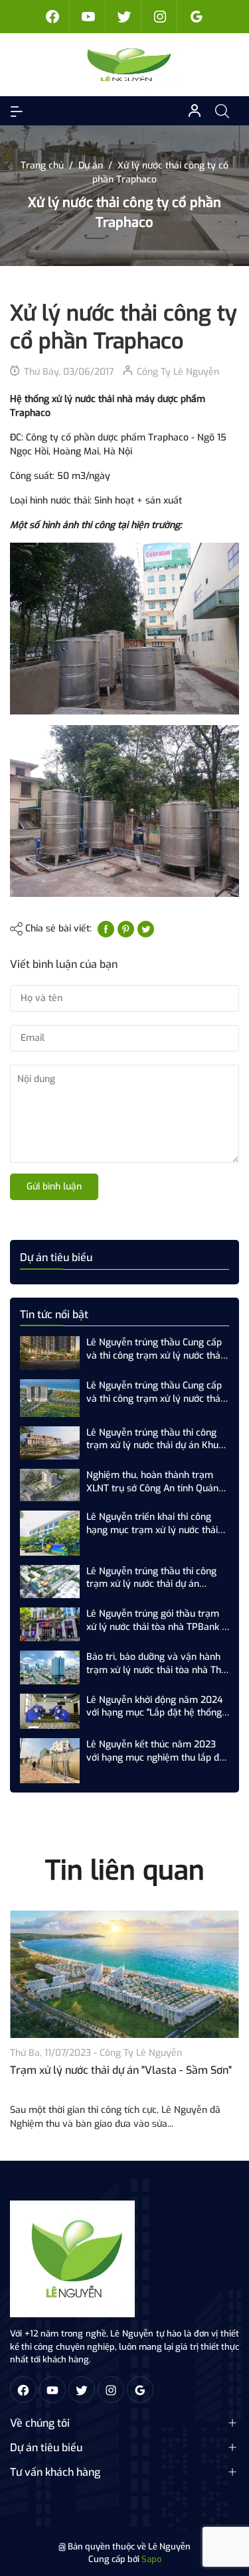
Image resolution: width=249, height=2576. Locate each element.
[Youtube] (89, 17)
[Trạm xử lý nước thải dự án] (124, 1975)
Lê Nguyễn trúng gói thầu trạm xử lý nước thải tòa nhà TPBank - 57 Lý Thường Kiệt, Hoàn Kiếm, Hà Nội (156, 1620)
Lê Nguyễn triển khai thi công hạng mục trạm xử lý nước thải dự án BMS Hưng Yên (152, 1524)
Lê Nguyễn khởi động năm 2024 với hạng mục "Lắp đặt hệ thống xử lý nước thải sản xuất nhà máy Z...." (157, 1707)
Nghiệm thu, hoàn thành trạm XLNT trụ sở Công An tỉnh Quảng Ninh (155, 1482)
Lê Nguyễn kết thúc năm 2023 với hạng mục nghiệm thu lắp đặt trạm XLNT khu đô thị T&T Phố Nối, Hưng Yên (157, 1751)
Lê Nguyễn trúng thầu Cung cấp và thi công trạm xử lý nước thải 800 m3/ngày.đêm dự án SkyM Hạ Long (154, 1349)
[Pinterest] (126, 928)
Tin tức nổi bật (54, 1315)
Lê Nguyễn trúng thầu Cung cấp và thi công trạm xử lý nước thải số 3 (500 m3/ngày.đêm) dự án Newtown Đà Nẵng (154, 1392)
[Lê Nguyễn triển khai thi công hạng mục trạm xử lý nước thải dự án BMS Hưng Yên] (50, 1533)
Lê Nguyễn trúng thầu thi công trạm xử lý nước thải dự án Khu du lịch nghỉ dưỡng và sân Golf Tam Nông (152, 1439)
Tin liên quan (125, 1870)
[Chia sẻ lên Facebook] (106, 928)
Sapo (151, 2559)
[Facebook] (53, 17)
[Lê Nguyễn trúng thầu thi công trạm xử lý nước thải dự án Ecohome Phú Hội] (50, 1581)
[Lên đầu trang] (228, 2515)
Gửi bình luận (54, 1186)
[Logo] (72, 2259)
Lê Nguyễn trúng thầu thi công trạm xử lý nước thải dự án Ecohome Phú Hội (151, 1578)
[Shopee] (125, 17)
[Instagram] (161, 17)
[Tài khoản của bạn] (17, 111)
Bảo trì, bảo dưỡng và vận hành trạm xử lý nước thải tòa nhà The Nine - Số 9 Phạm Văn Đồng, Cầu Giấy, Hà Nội (156, 1663)
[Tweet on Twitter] (146, 928)
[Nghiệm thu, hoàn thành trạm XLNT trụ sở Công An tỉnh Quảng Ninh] (50, 1484)
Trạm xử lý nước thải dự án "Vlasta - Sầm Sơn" (121, 2070)
